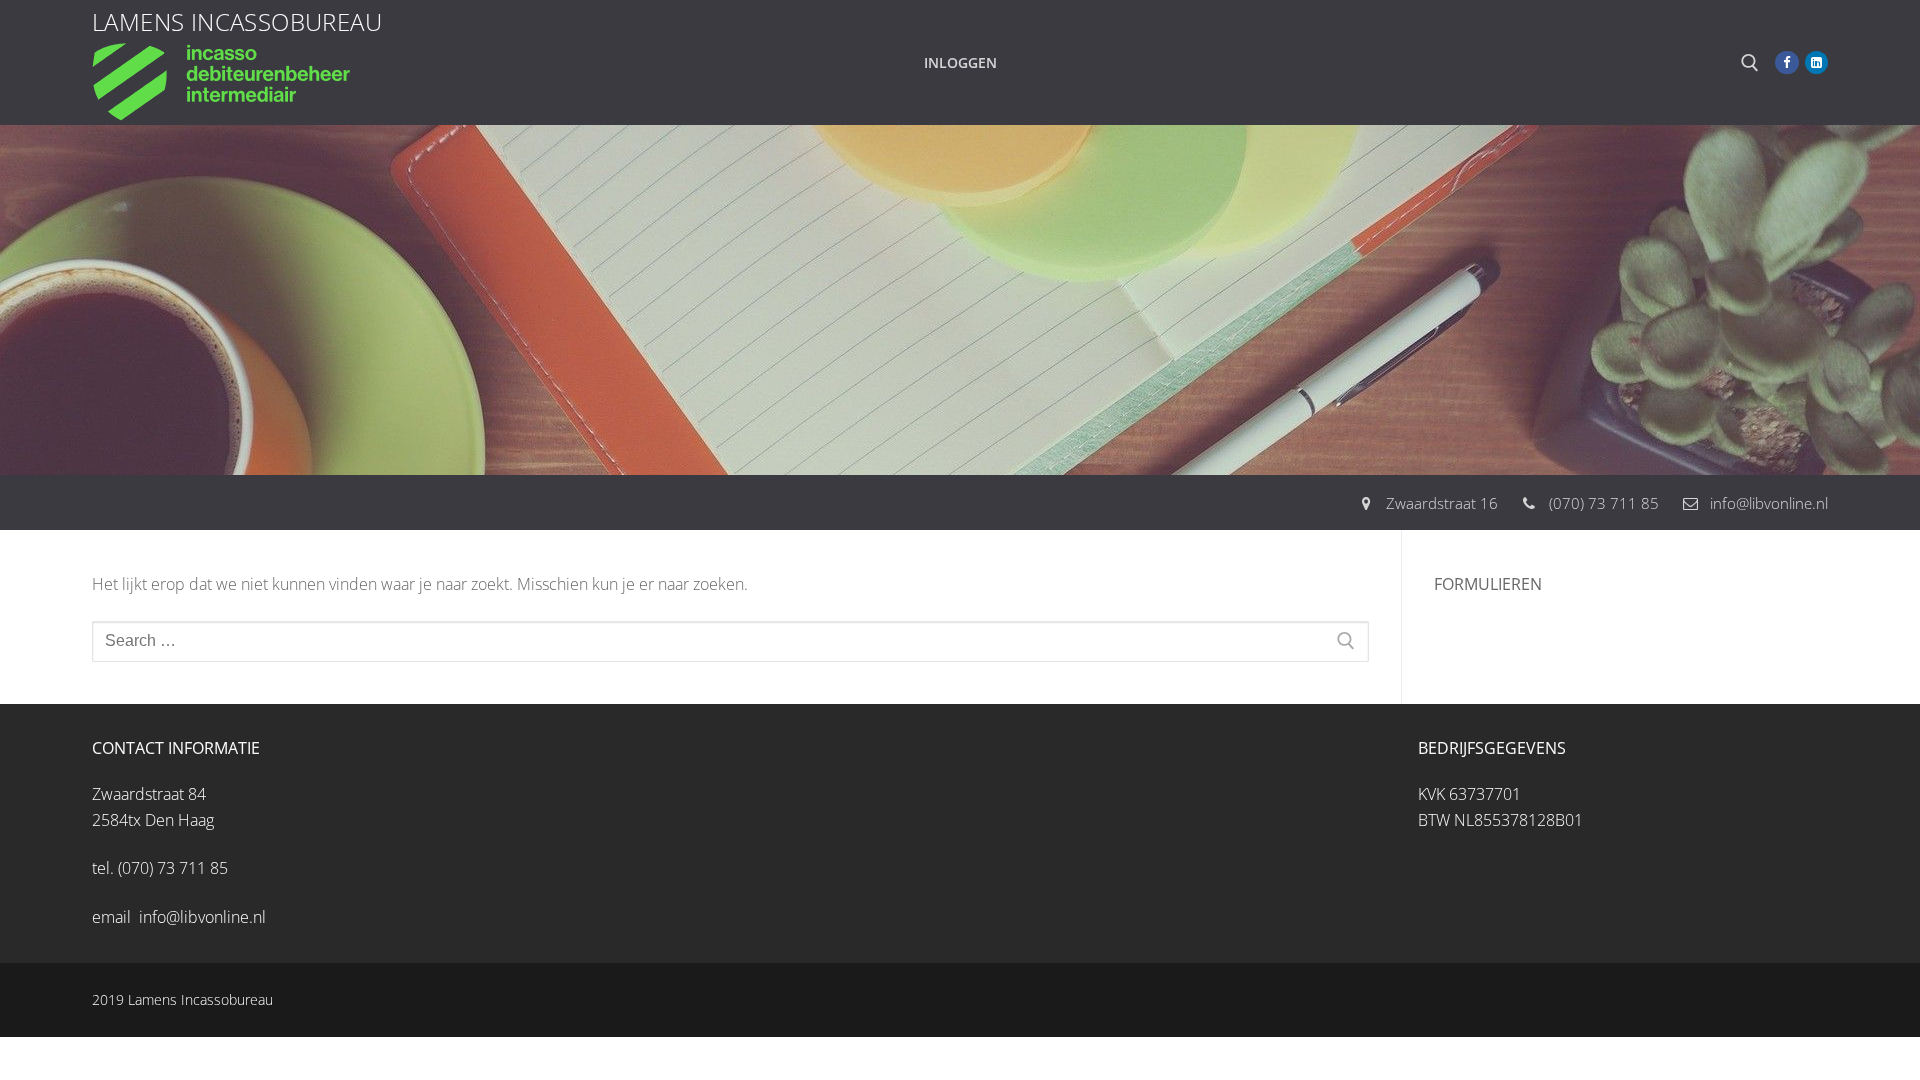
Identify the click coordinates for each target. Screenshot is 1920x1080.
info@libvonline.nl (1769, 503)
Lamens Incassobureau (237, 21)
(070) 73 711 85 (1604, 503)
